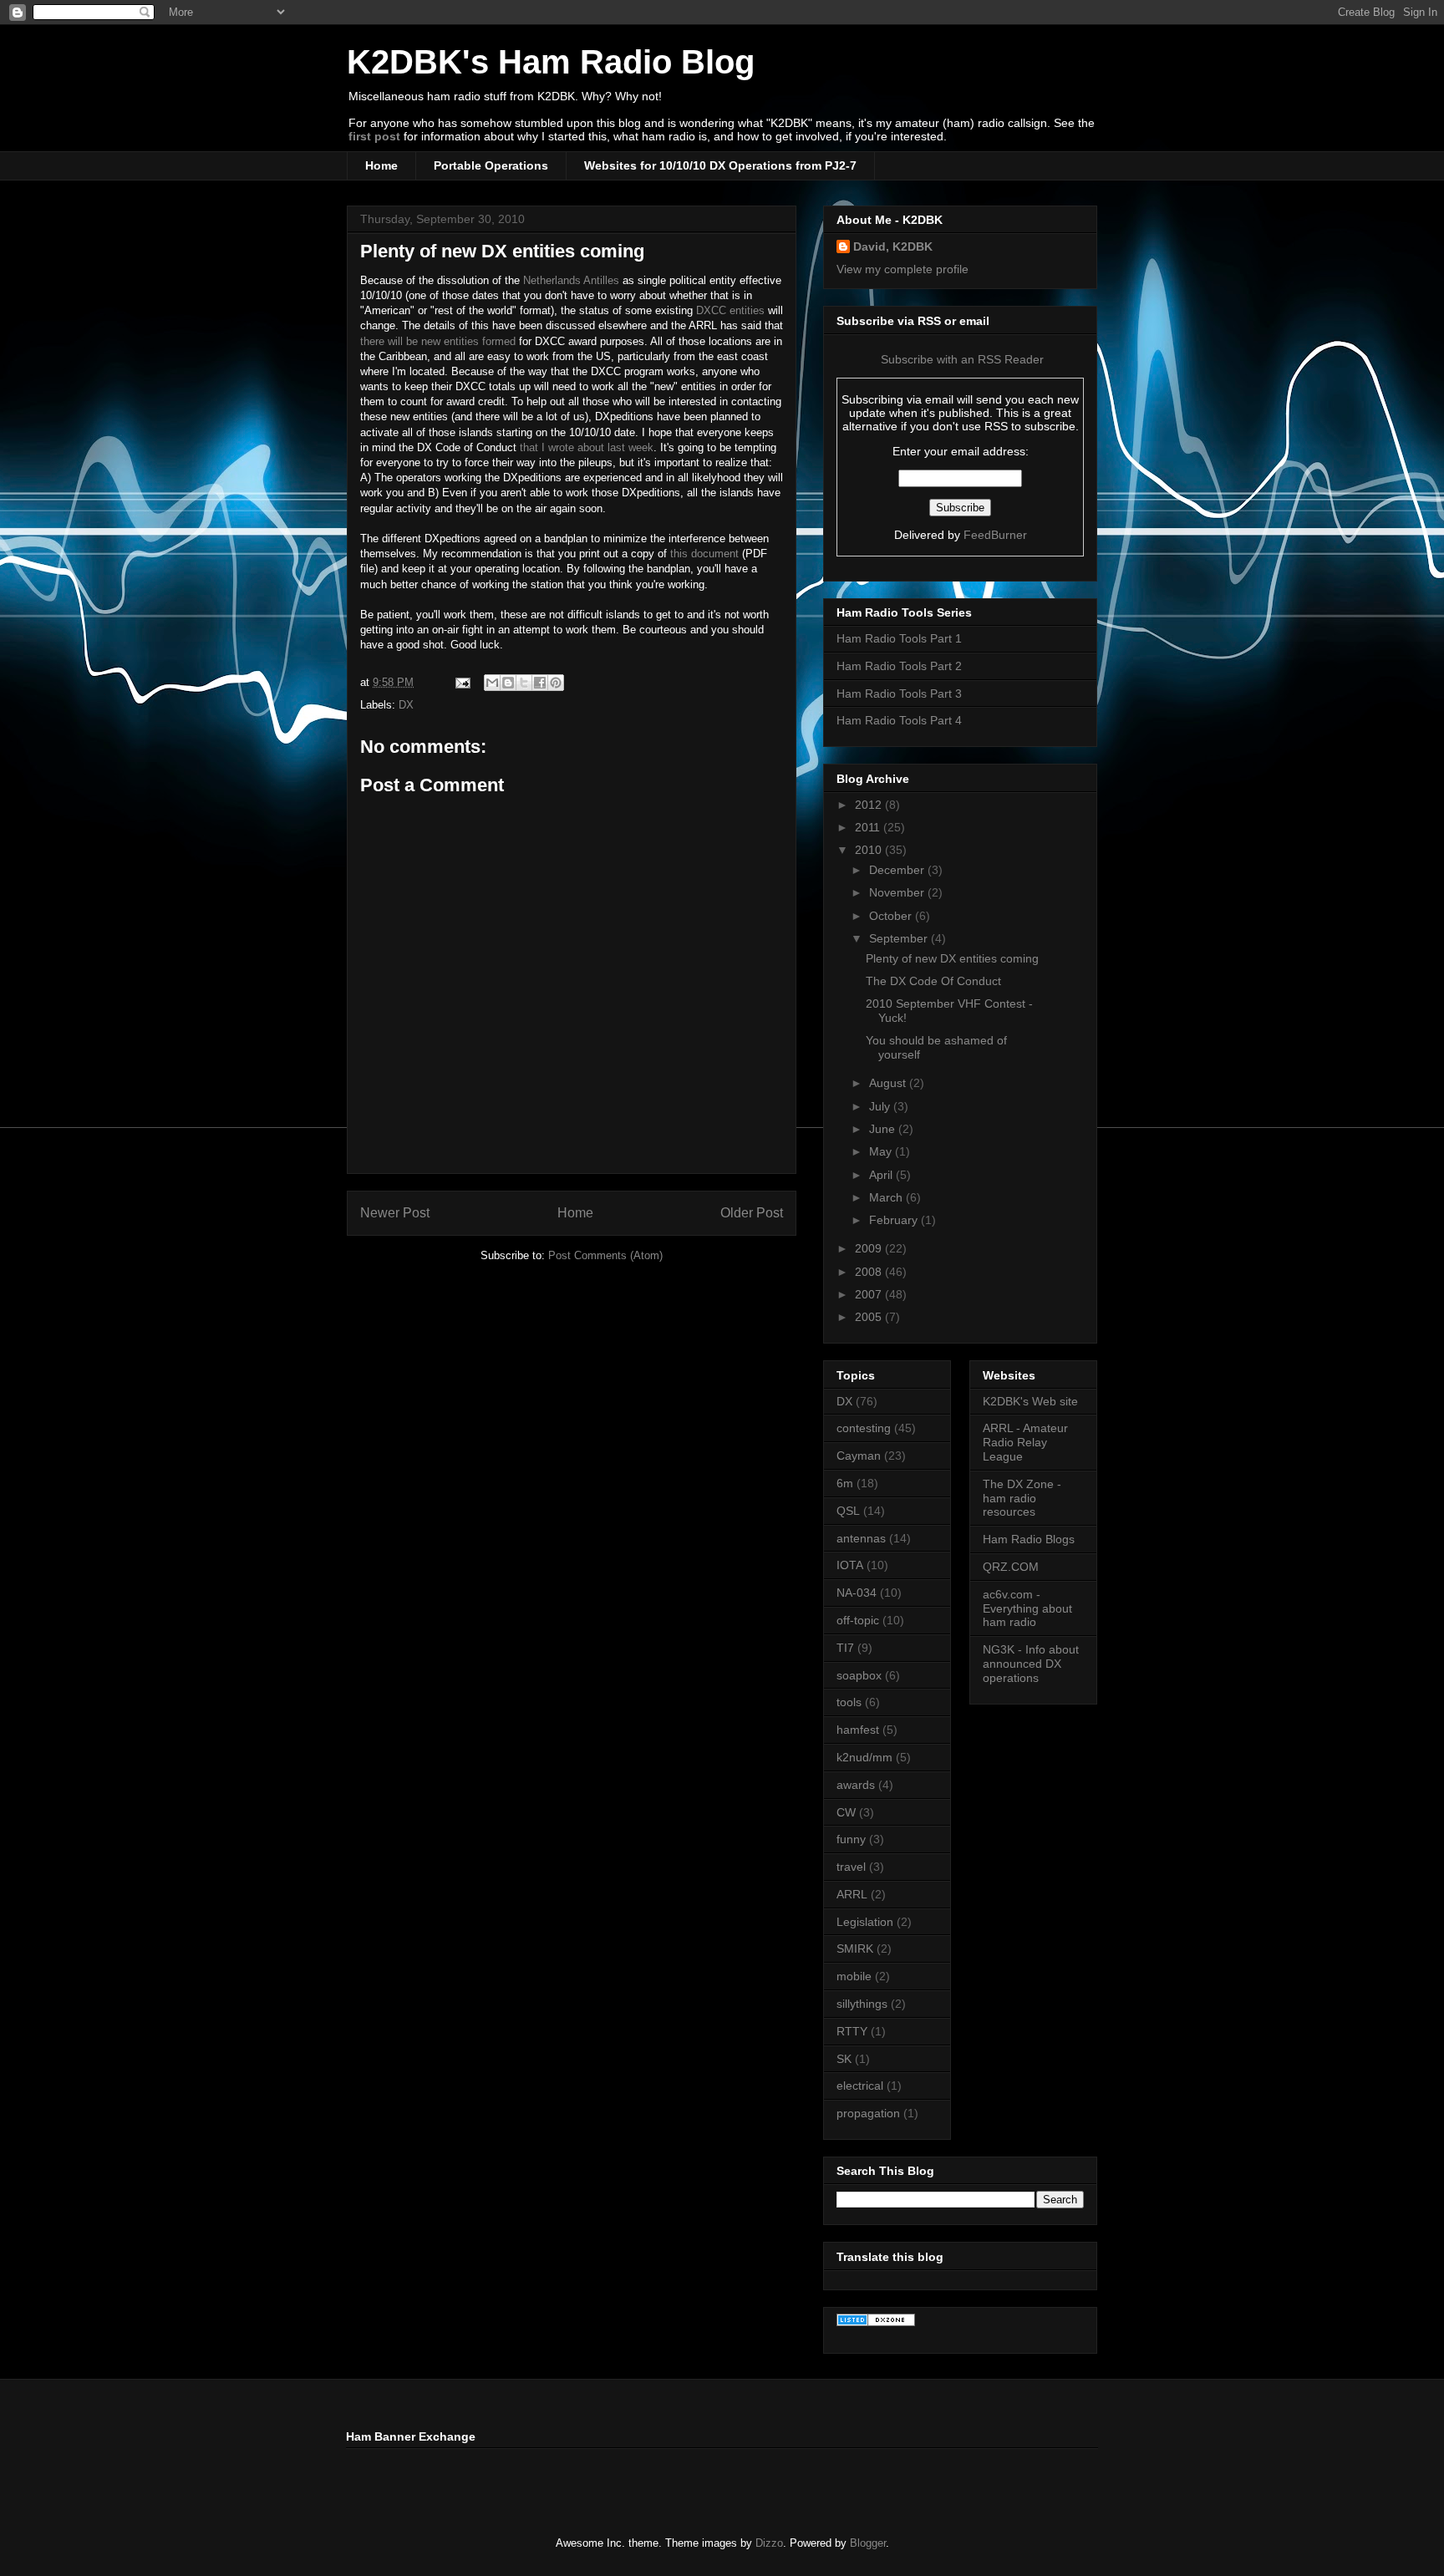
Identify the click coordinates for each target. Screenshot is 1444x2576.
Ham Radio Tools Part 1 (899, 638)
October (892, 916)
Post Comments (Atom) (605, 1255)
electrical (860, 2086)
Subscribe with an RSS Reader (961, 359)
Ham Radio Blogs (1029, 1539)
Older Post (752, 1213)
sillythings (862, 2004)
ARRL (852, 1894)
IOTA (850, 1565)
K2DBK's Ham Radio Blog (551, 62)
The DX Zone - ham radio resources (1022, 1498)
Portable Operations (491, 165)
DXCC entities (730, 310)
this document (704, 554)
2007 (870, 1294)
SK (844, 2059)
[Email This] (492, 683)
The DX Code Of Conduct (933, 981)
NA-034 (857, 1593)
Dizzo (769, 2543)
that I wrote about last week (585, 447)
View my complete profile (902, 269)
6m (845, 1483)
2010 (870, 850)
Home (381, 165)
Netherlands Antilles (571, 280)
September (900, 938)
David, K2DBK (893, 246)
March (887, 1197)
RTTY (852, 2031)
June (884, 1129)
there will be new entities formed (438, 341)
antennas (861, 1538)
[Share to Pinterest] (556, 683)
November (898, 892)
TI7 (845, 1648)
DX (406, 705)
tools (849, 1702)
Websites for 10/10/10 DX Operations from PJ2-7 (720, 165)
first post (374, 136)
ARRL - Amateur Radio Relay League (1025, 1442)
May (882, 1151)
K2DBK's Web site (1030, 1401)
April (882, 1175)
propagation (868, 2113)
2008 (870, 1272)
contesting (864, 1428)
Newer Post (395, 1213)
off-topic (858, 1620)
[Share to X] (524, 683)
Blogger (868, 2543)
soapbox (859, 1675)
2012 (870, 805)
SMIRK (855, 1949)
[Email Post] (462, 682)
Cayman (859, 1456)
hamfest (858, 1730)
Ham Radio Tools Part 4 (899, 720)
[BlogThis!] (508, 683)
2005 (870, 1317)
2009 (870, 1248)
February (895, 1220)
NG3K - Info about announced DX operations (1031, 1664)
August (889, 1083)
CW (846, 1812)
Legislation (865, 1922)
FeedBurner (995, 535)
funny (851, 1839)
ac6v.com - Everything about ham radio (1027, 1608)
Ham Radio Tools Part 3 (899, 694)
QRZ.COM (1011, 1567)
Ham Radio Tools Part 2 (899, 666)
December (898, 870)
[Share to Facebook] (540, 683)
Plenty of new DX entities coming (502, 251)
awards (856, 1785)
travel (851, 1867)
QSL (848, 1511)
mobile (854, 1976)
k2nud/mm (864, 1757)
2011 (869, 827)
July (881, 1106)
